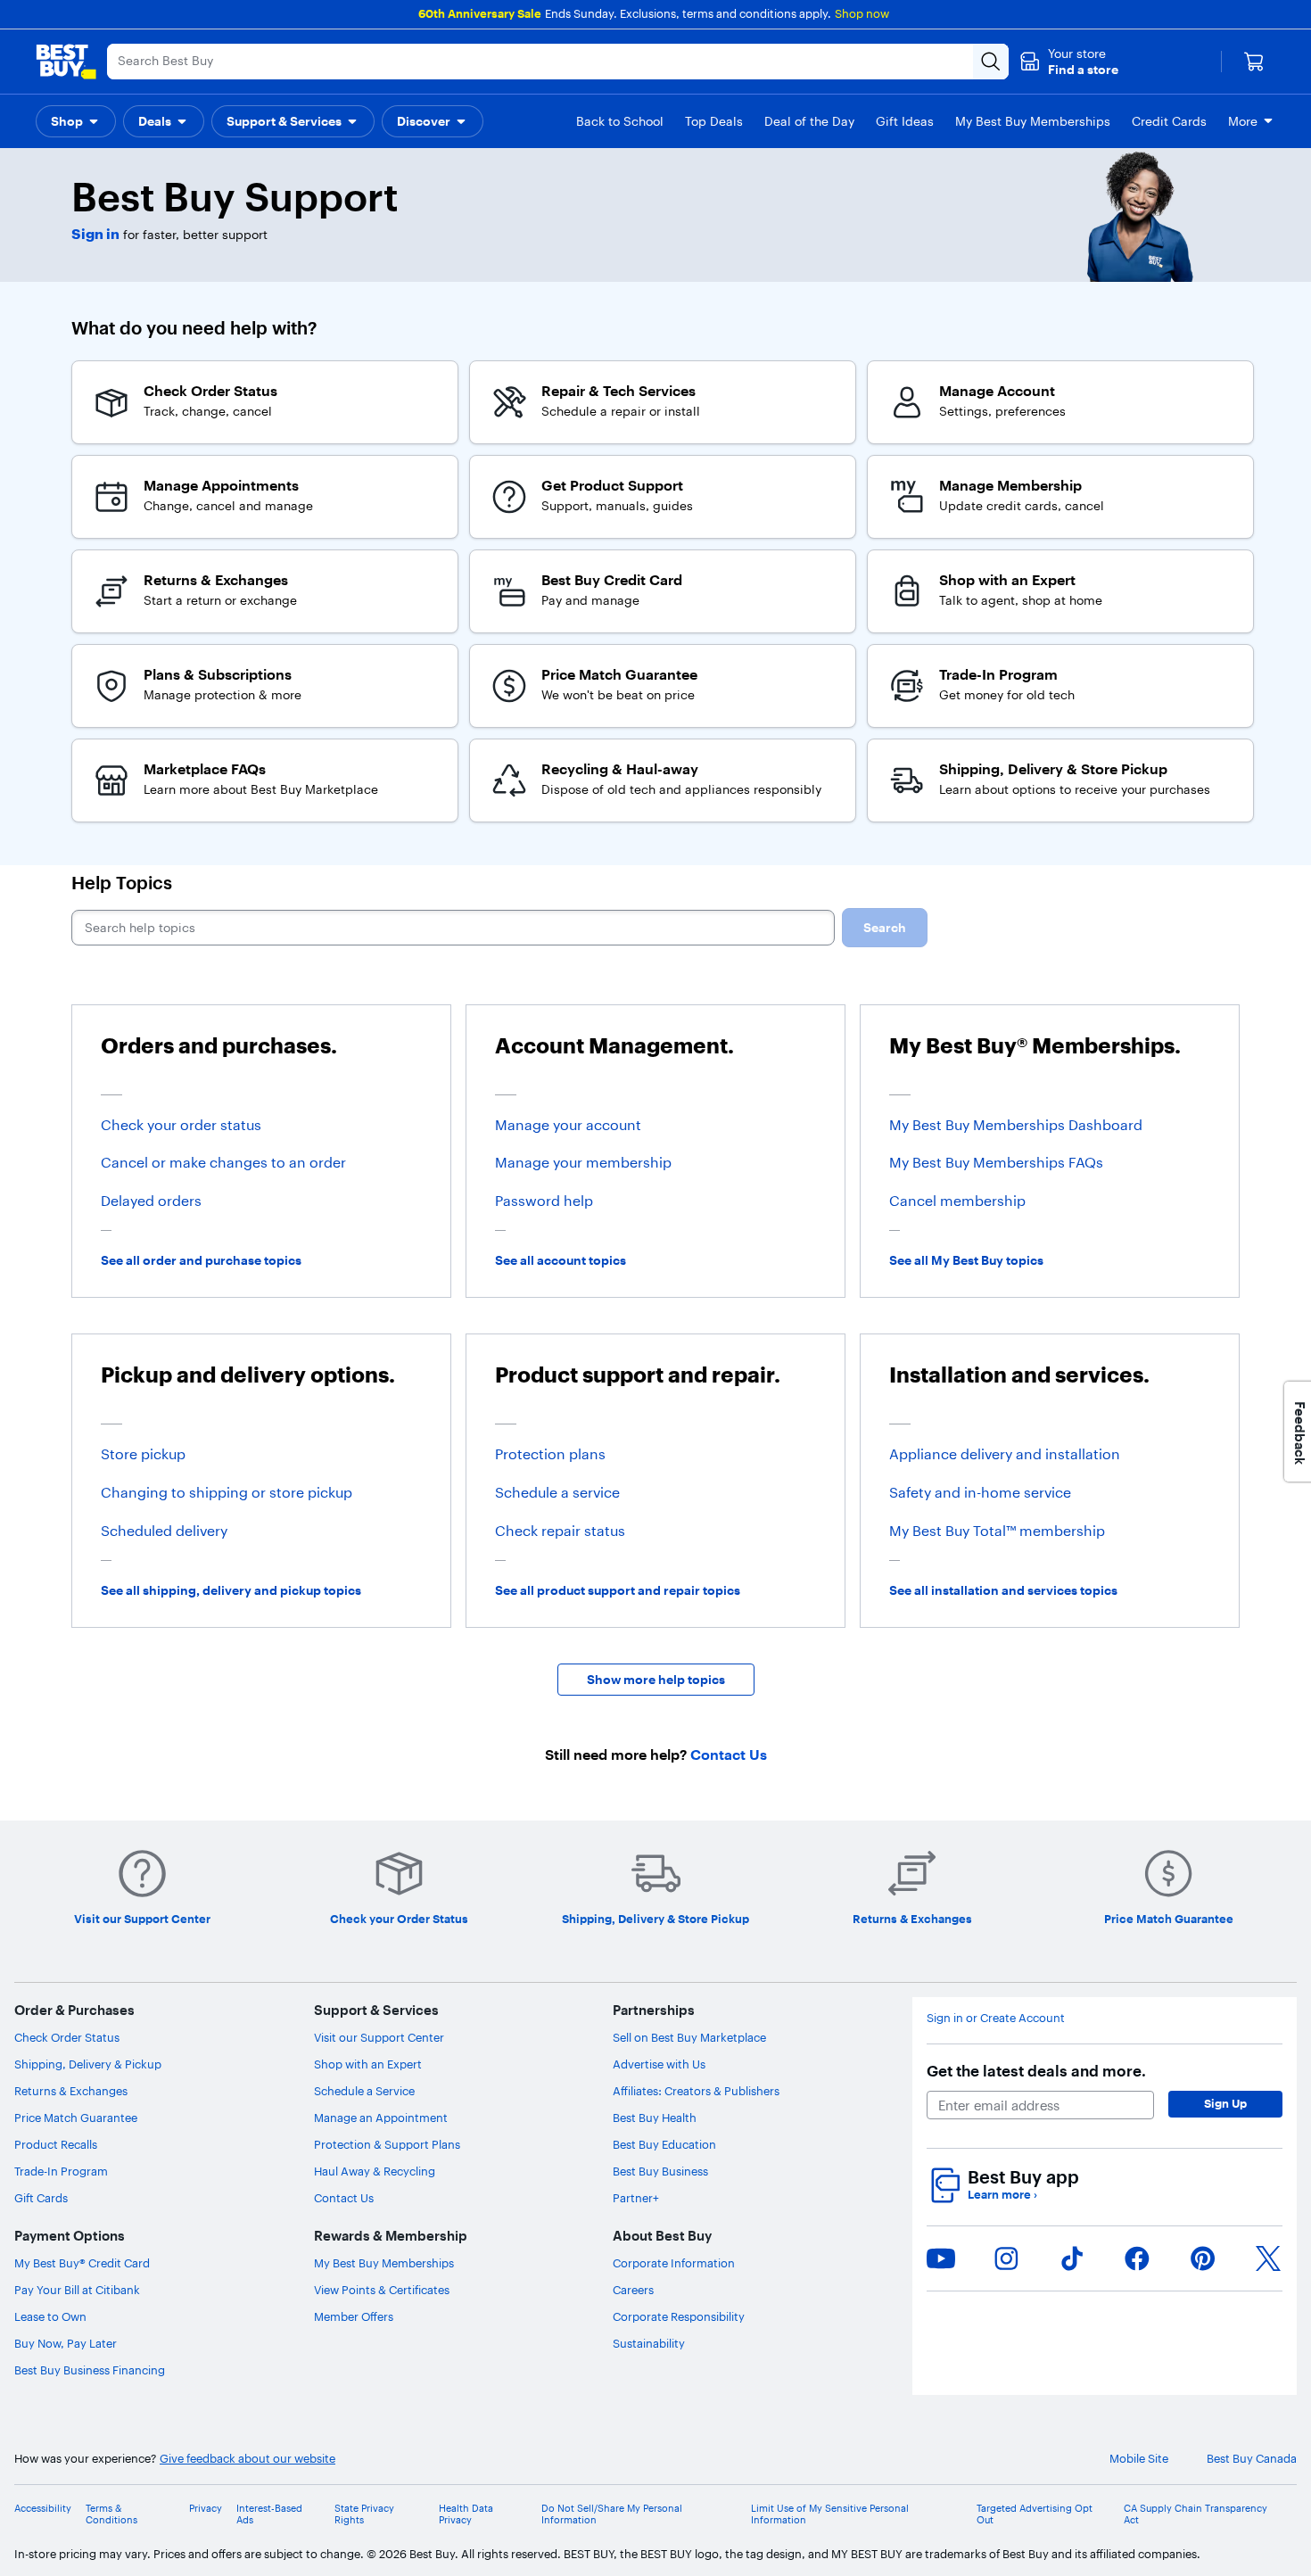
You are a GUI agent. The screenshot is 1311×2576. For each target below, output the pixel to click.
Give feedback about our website (247, 2459)
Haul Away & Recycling (375, 2171)
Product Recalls (56, 2144)
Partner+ (636, 2198)
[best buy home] (66, 62)
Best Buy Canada (1252, 2459)
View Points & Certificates (382, 2290)
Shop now (862, 13)
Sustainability (649, 2343)
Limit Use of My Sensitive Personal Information (830, 2514)
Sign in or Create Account (996, 2018)
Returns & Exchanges (71, 2091)
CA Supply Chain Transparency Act (1196, 2514)
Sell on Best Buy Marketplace (689, 2037)
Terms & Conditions (111, 2514)
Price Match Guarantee (76, 2118)
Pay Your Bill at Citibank (77, 2290)
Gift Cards (41, 2198)
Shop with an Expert (368, 2064)
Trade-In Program (61, 2171)
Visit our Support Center (379, 2037)
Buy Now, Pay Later (66, 2343)
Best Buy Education (664, 2144)
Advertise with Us (659, 2064)
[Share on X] (1268, 2258)
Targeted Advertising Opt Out (1035, 2514)
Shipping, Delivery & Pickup (88, 2064)
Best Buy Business (660, 2171)
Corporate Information (674, 2263)
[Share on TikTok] (1072, 2258)
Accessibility (43, 2509)
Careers (633, 2290)
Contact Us (344, 2198)
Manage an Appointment (381, 2118)
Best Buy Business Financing (90, 2370)
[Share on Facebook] (1137, 2258)
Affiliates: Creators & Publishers (696, 2091)
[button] (1069, 62)
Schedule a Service (364, 2091)
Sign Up (1225, 2103)
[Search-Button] (991, 62)
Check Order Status (67, 2037)
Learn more (1002, 2195)
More (1243, 121)
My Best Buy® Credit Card (82, 2263)
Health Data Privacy (466, 2514)
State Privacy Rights (364, 2514)
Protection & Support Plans (387, 2144)
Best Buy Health (655, 2118)
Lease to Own (50, 2316)
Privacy (206, 2509)
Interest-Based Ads (269, 2514)
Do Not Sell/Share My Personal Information (612, 2514)
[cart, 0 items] (1254, 62)
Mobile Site (1139, 2459)
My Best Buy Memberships (384, 2263)
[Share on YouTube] (941, 2258)
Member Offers (354, 2316)
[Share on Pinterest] (1203, 2258)
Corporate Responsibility (679, 2316)
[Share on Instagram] (1006, 2258)
